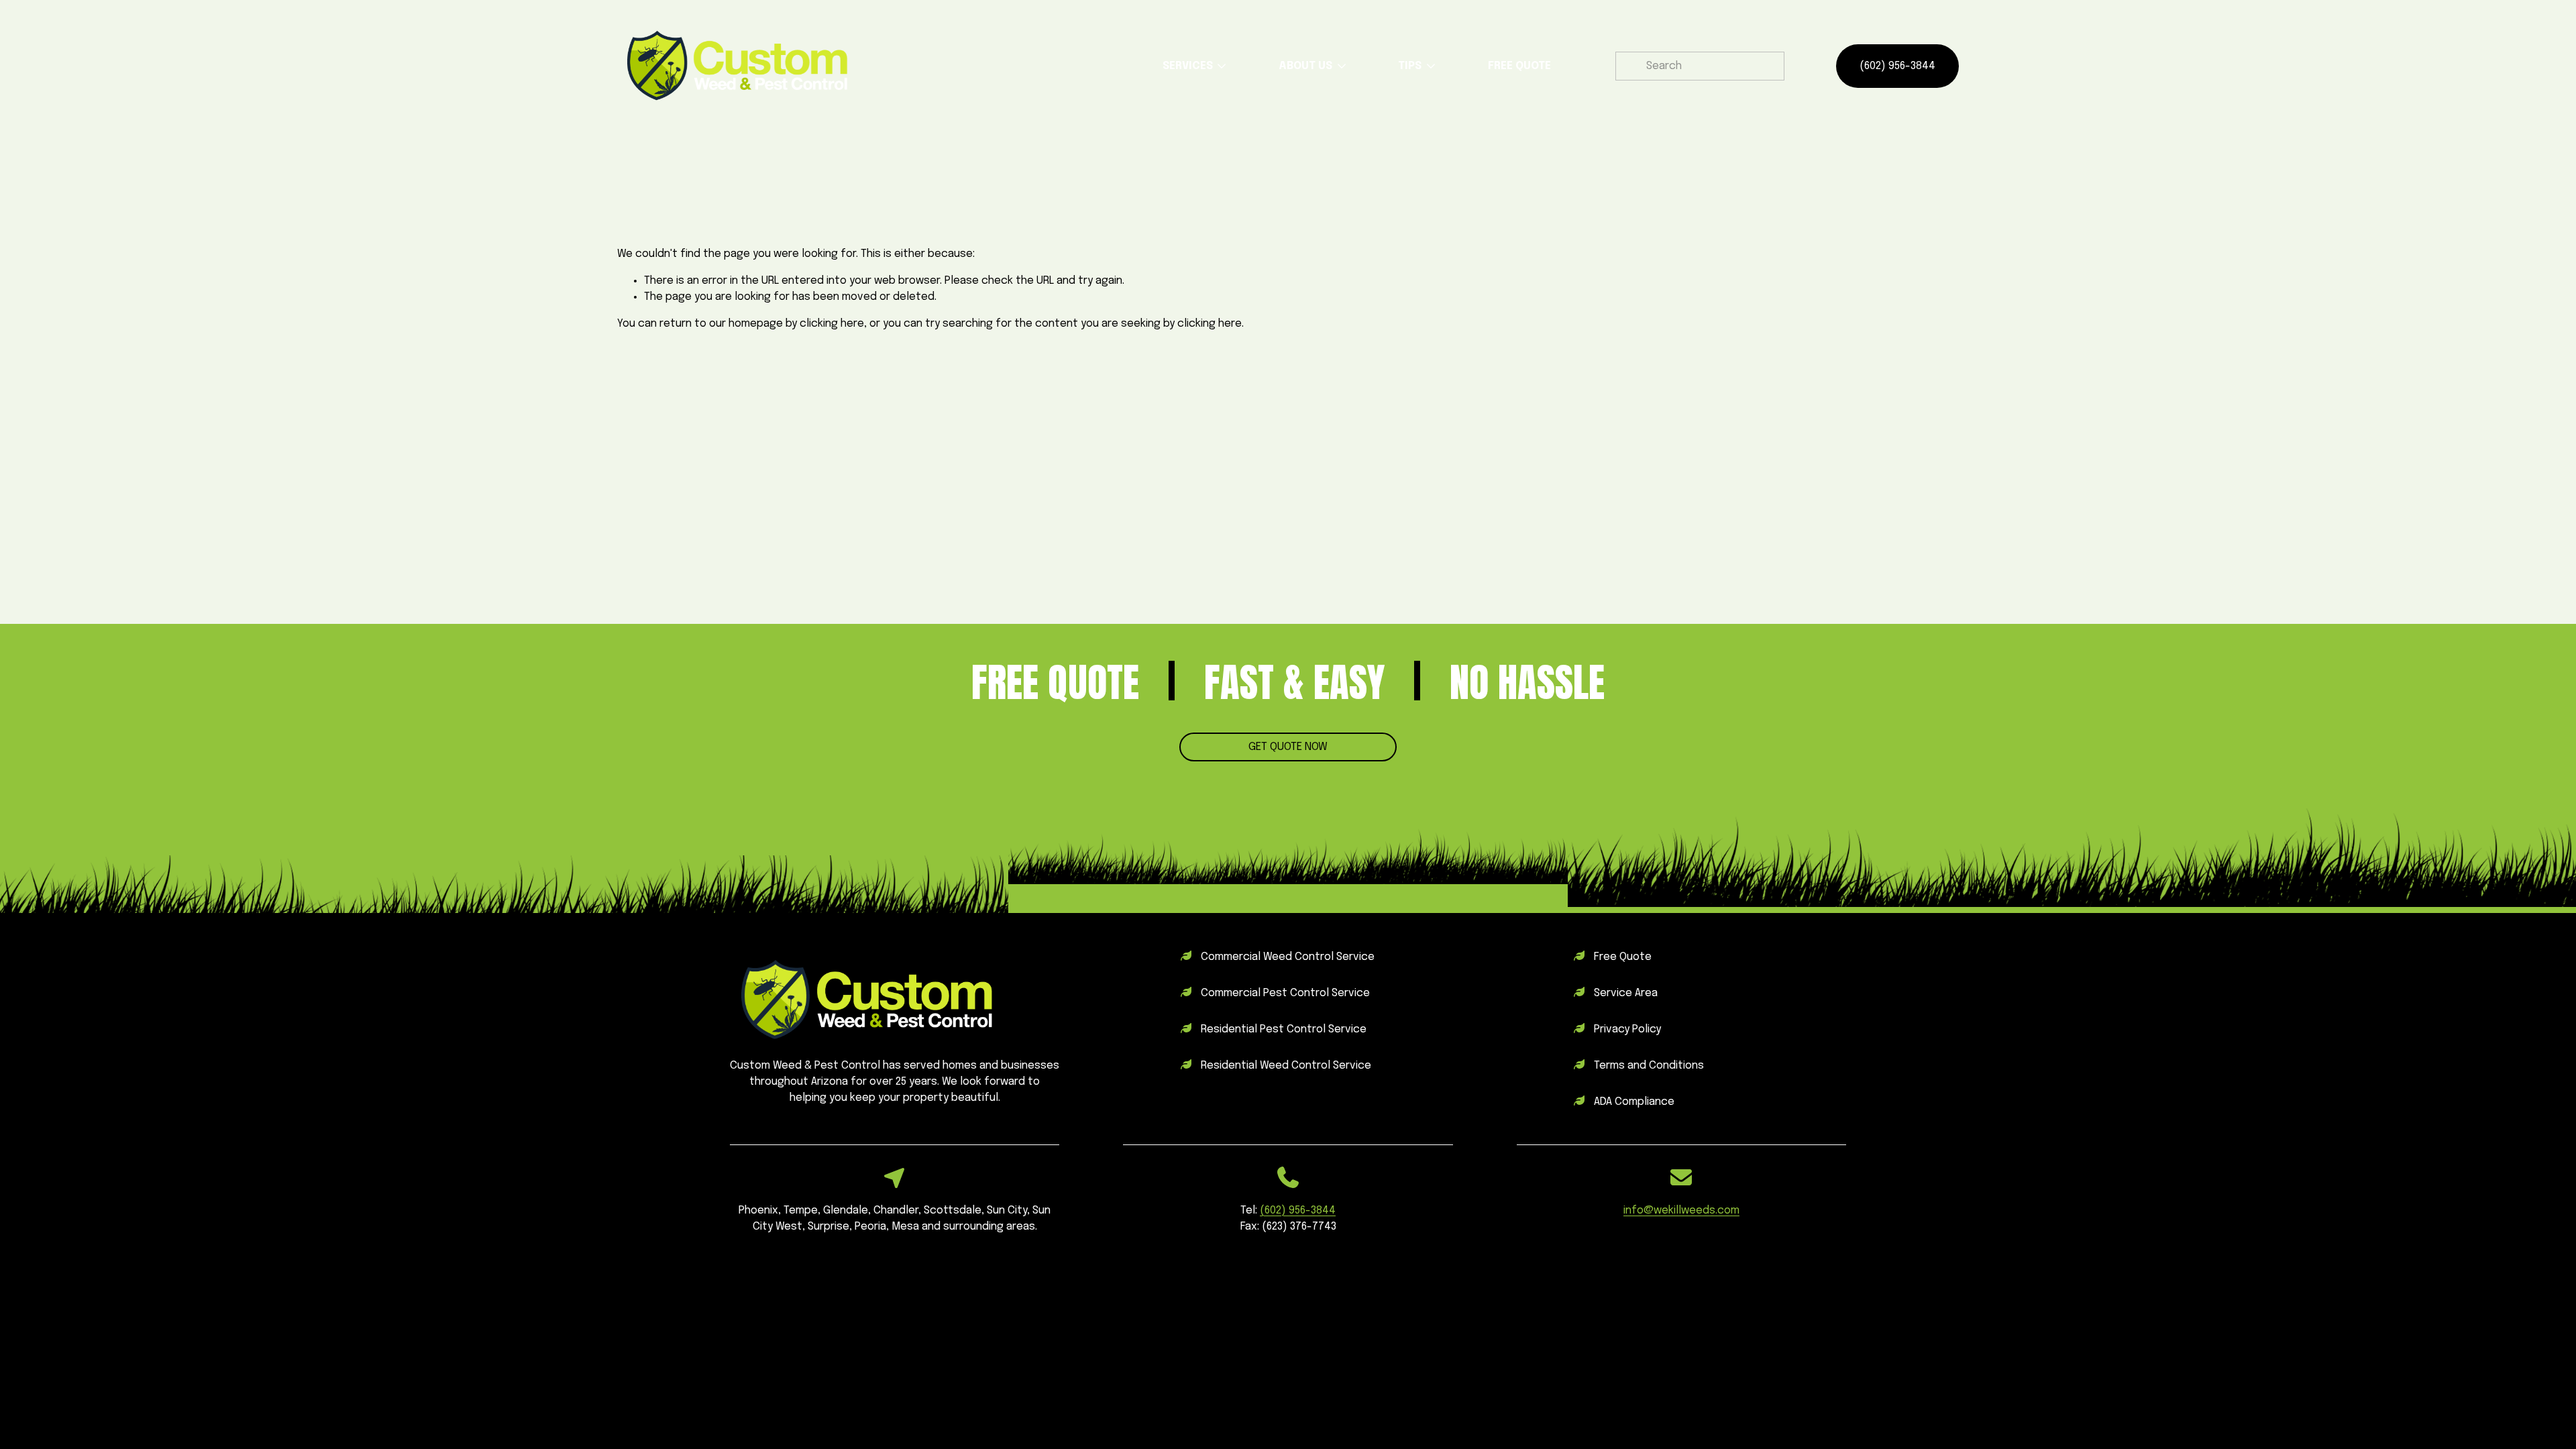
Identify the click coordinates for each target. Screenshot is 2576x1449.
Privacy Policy (1627, 1029)
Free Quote (1623, 957)
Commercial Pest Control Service (1285, 993)
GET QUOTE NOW (1288, 747)
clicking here (832, 324)
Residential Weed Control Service (1286, 1066)
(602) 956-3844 (1897, 66)
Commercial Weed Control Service (1288, 957)
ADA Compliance (1634, 1102)
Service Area (1626, 993)
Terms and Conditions (1649, 1066)
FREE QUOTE (1519, 66)
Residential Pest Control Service (1284, 1029)
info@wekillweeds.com (1681, 1211)
